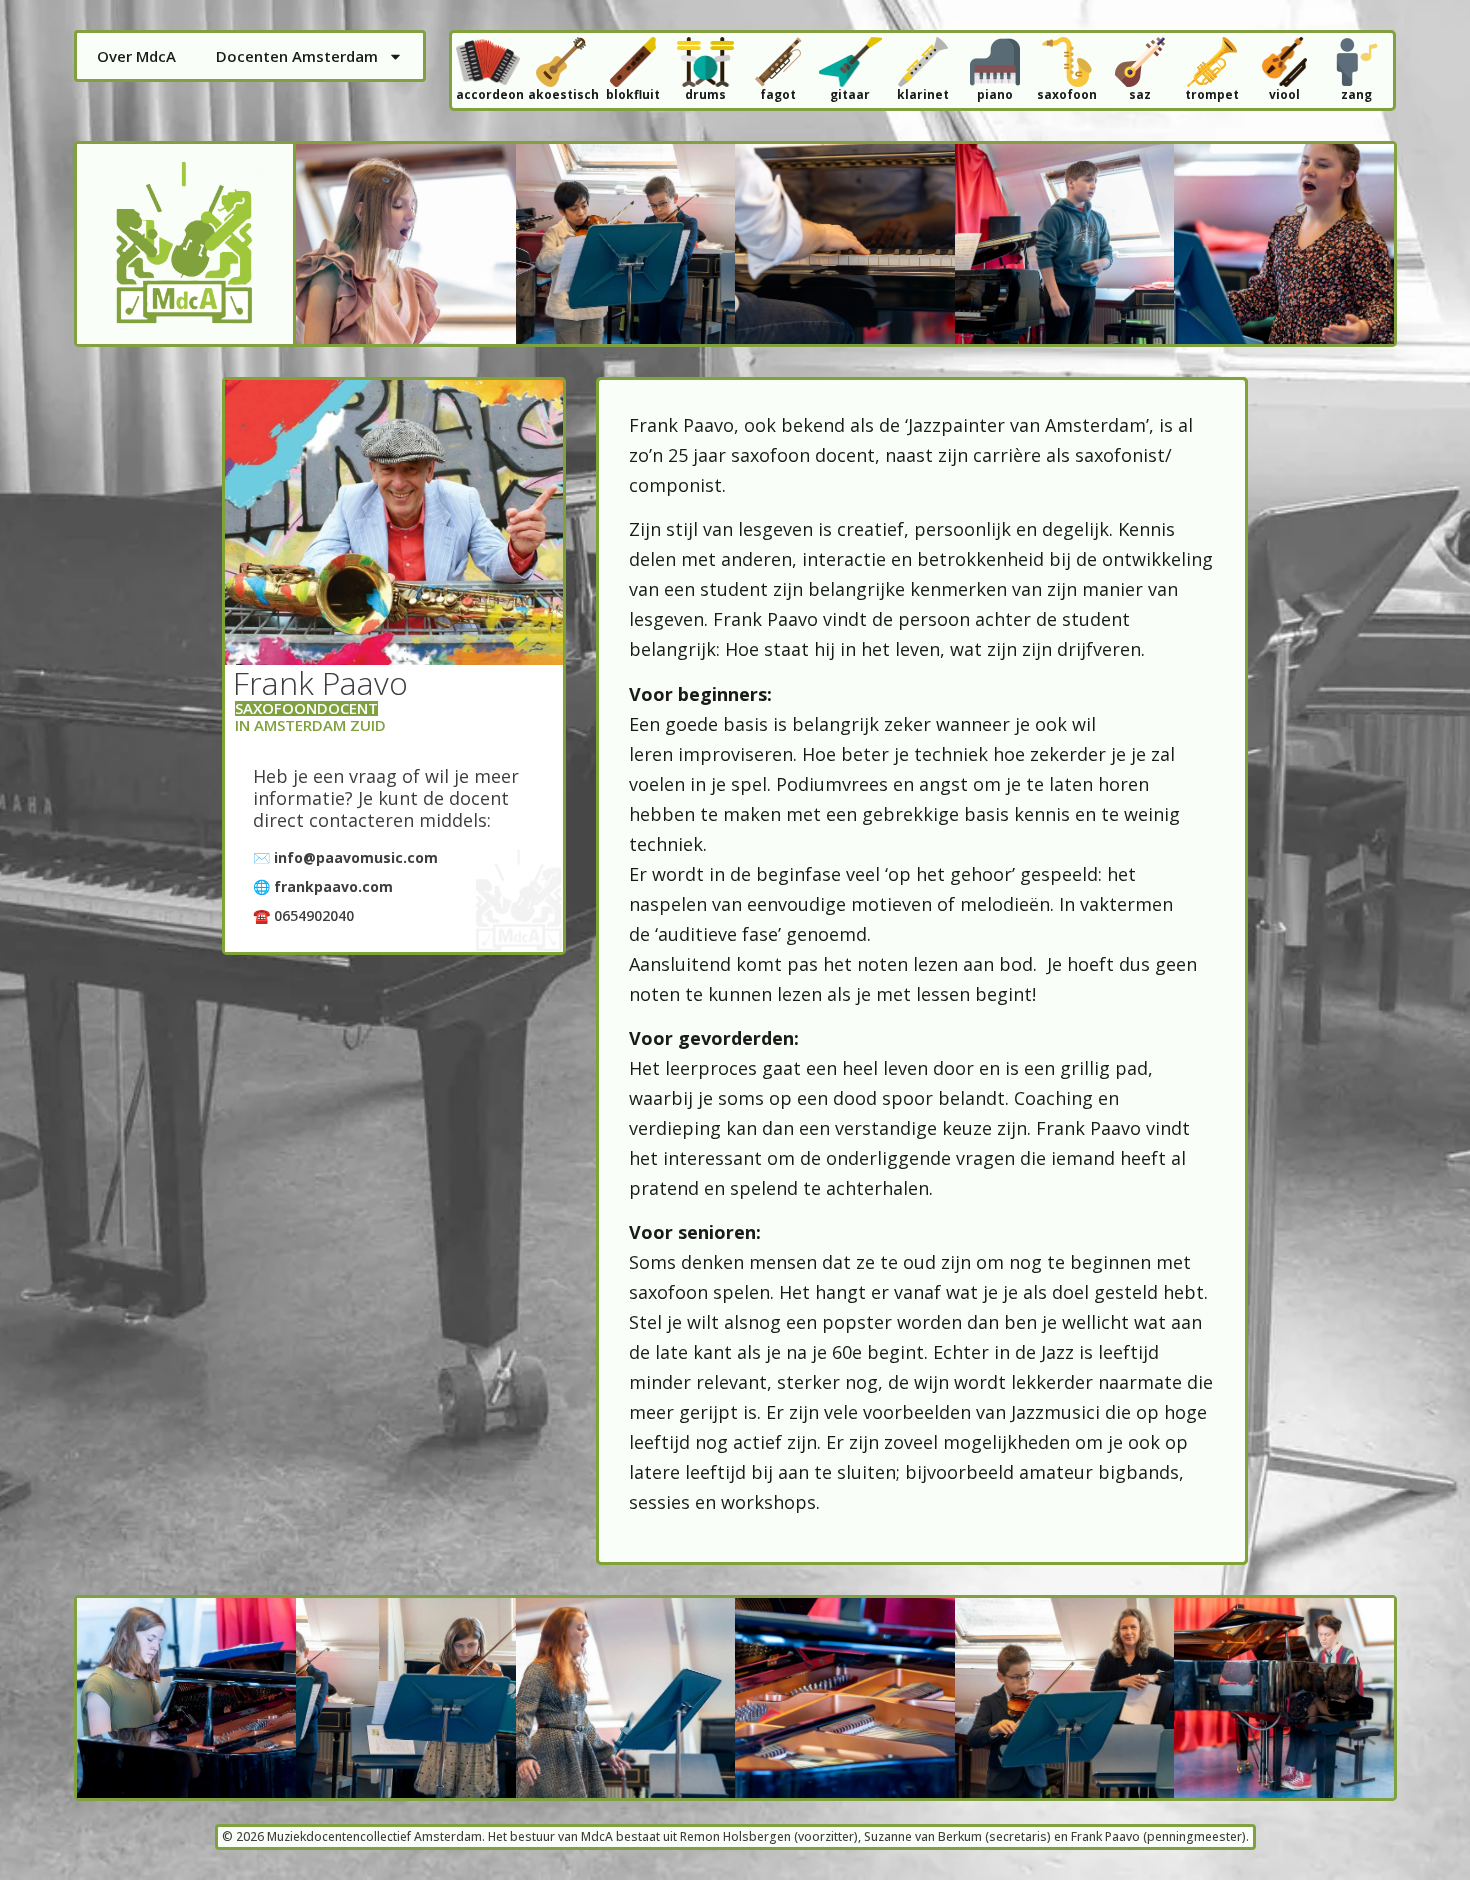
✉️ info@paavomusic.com (345, 857)
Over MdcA (136, 56)
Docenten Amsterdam (297, 56)
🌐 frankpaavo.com (323, 886)
